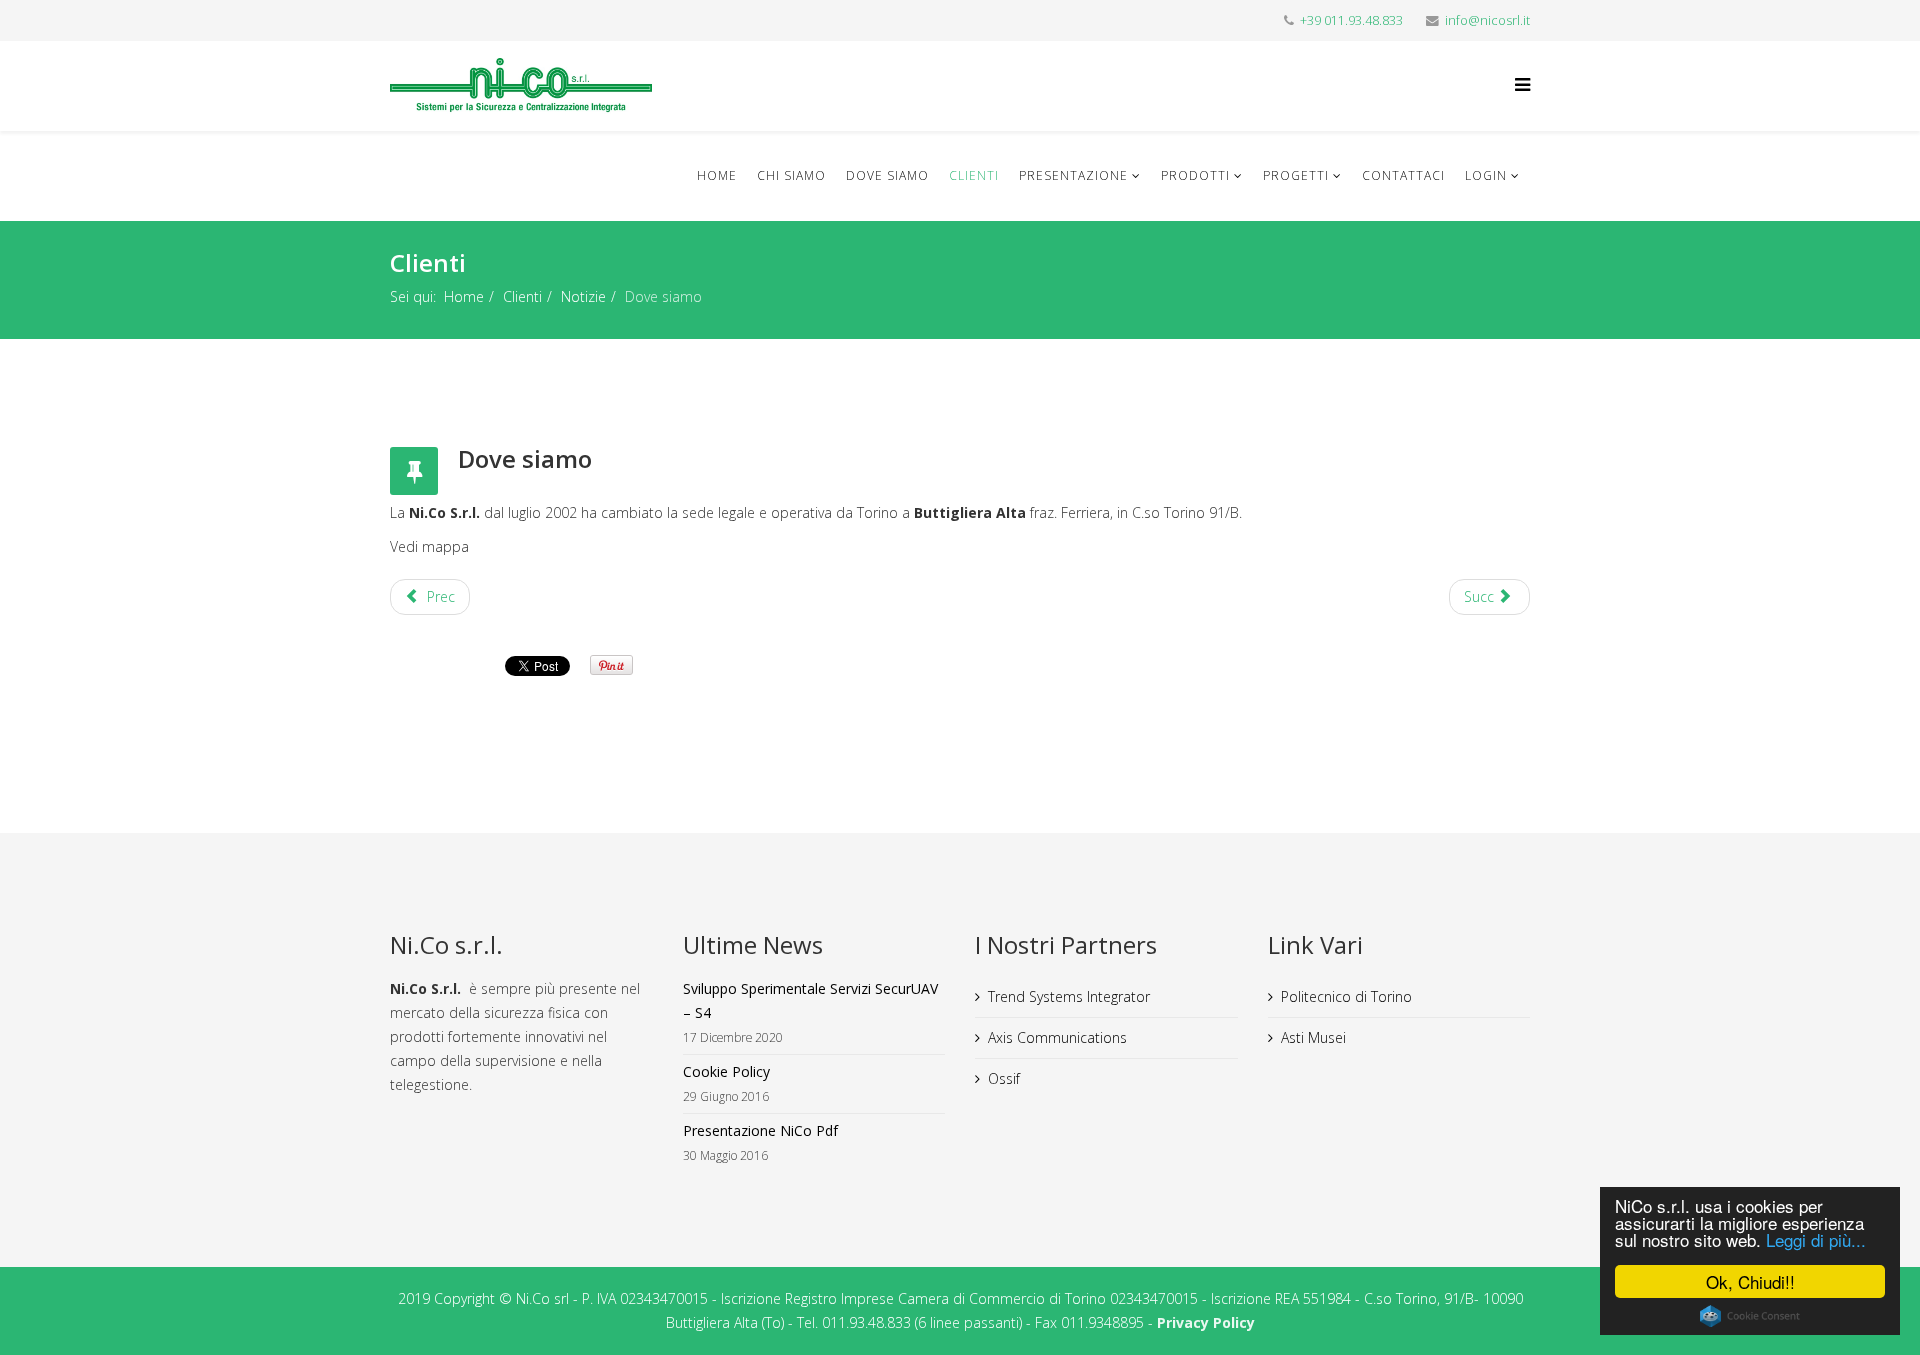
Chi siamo (791, 175)
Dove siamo (887, 175)
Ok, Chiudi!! (1750, 1281)
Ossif (1004, 1078)
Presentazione (1073, 175)
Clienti (974, 175)
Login (1486, 175)
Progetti (1296, 175)
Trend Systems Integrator (1069, 996)
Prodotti (1195, 175)
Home (717, 175)
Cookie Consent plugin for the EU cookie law (1750, 1316)
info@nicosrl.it (1487, 20)
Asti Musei (1313, 1037)
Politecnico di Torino (1346, 996)
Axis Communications (1057, 1037)
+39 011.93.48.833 (1351, 20)
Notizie (583, 296)
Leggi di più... (1816, 1239)
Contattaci (1403, 175)
